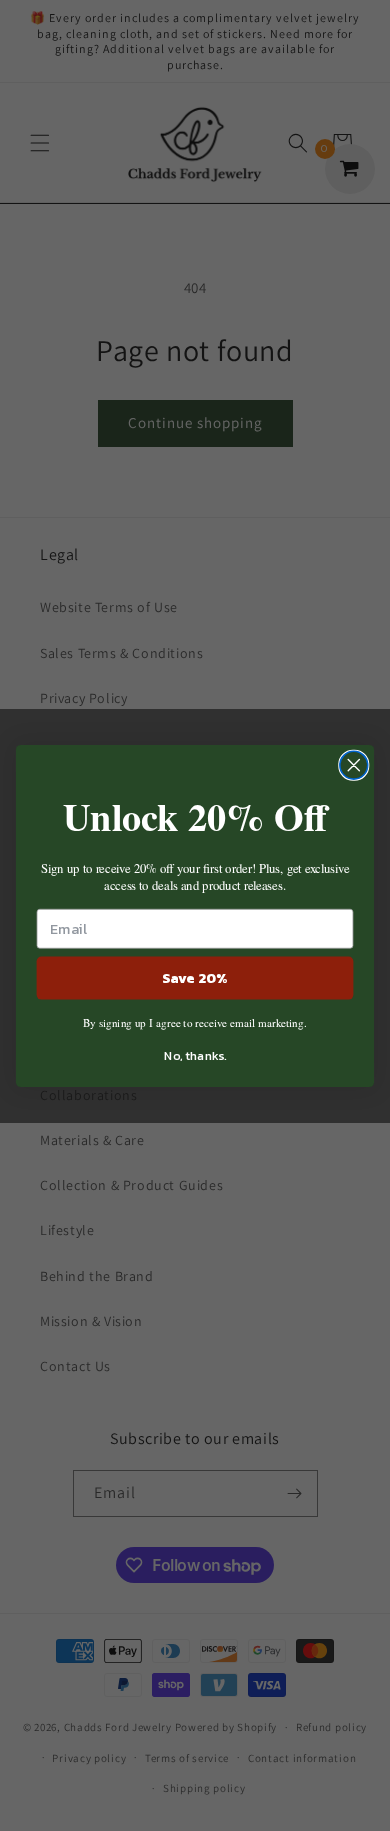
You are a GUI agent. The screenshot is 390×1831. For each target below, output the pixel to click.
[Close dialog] (354, 765)
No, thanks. (195, 1054)
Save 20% (195, 976)
